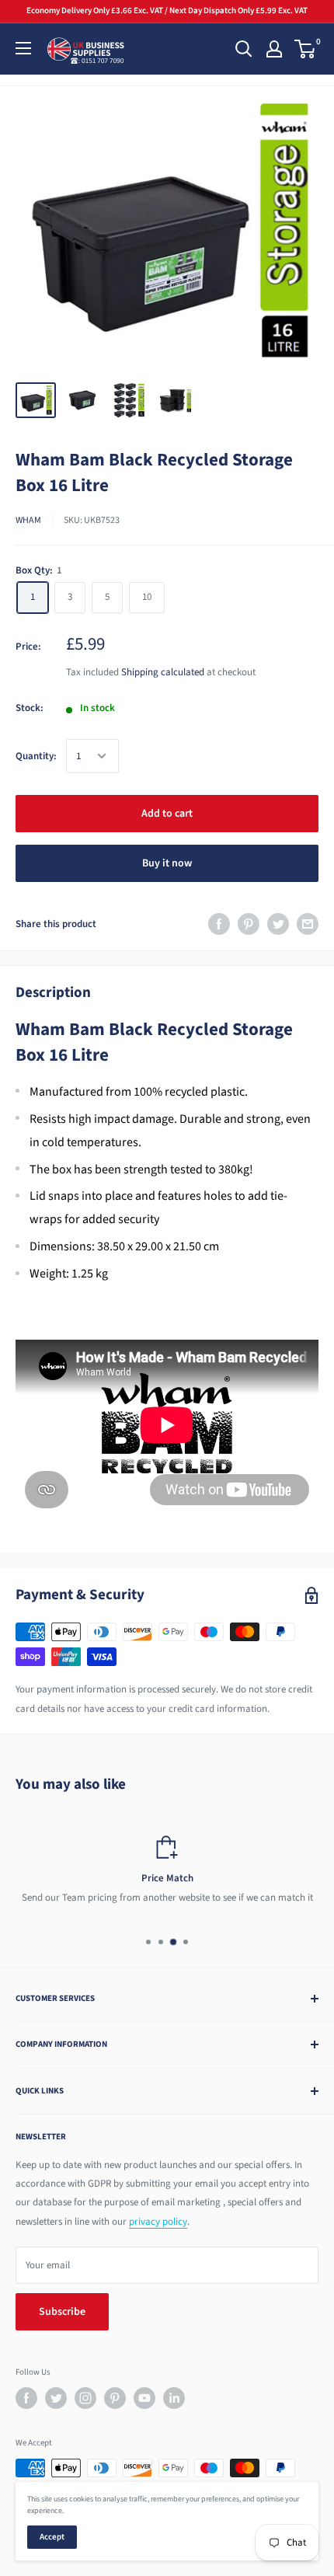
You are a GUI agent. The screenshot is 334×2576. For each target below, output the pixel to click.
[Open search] (244, 49)
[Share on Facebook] (219, 924)
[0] (306, 49)
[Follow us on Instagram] (85, 2398)
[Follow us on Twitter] (56, 2398)
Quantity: (36, 756)
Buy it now (167, 863)
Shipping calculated (163, 672)
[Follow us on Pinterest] (115, 2398)
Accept (52, 2537)
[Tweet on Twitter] (278, 924)
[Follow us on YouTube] (144, 2398)
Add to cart (167, 814)
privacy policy (158, 2222)
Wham (28, 520)
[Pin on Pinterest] (249, 924)
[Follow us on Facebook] (26, 2398)
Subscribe (62, 2312)
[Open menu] (23, 48)
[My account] (274, 49)
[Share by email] (308, 924)
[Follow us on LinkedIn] (174, 2398)
